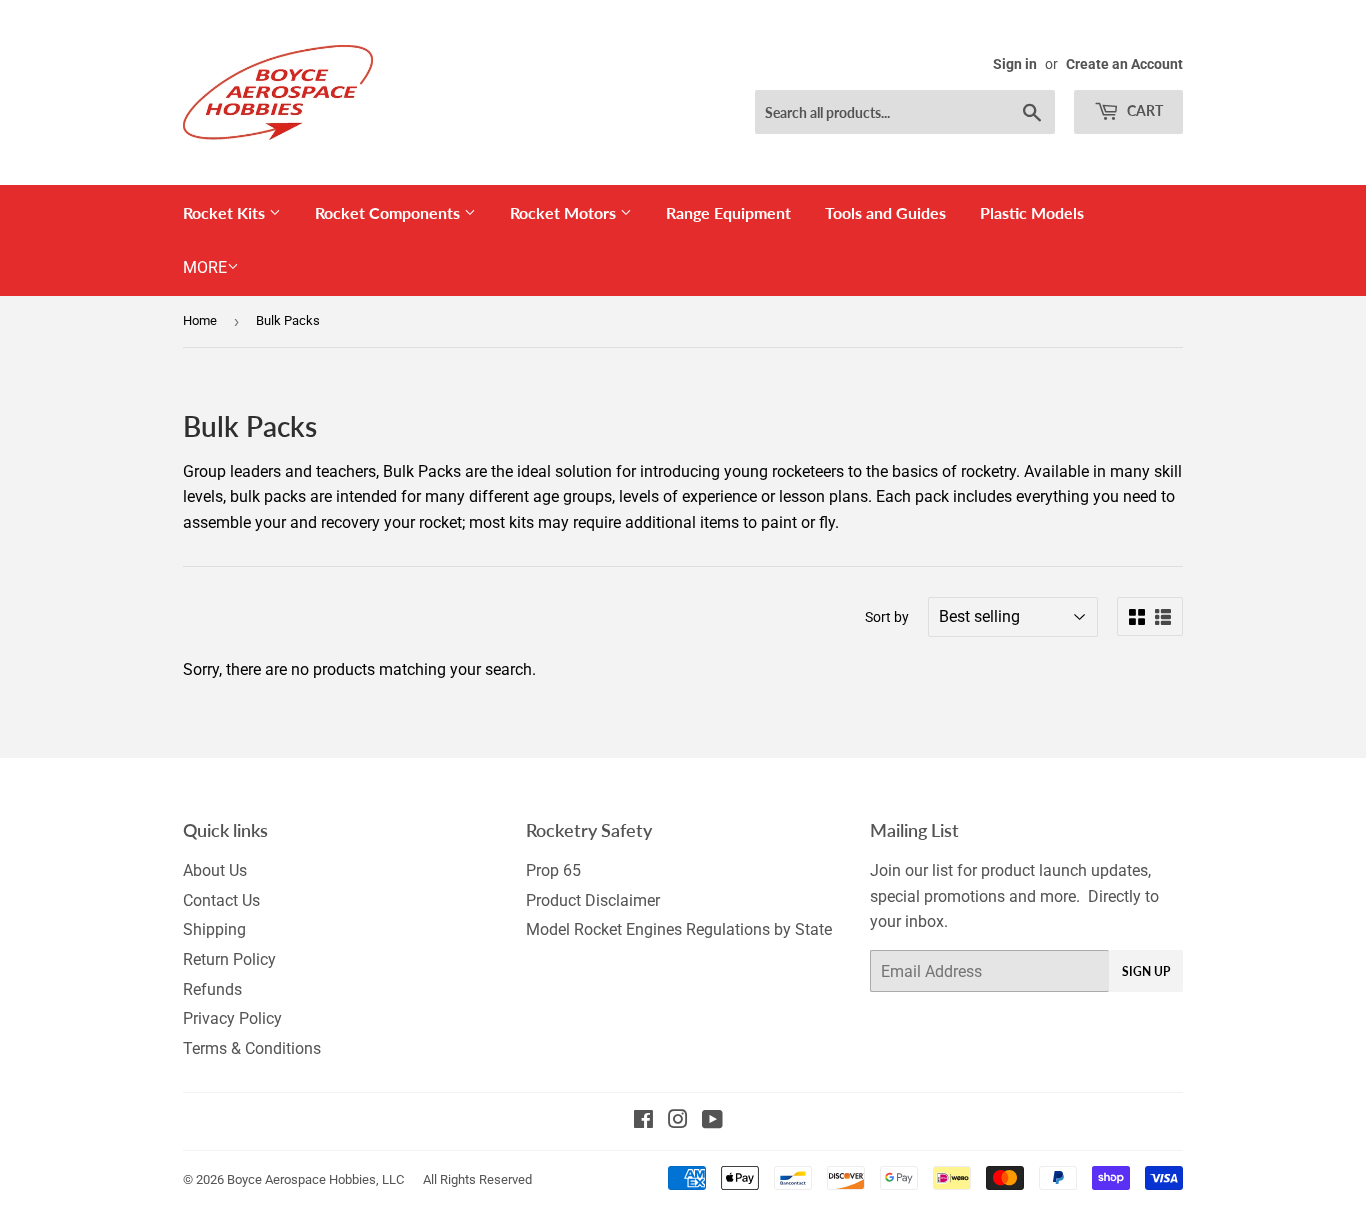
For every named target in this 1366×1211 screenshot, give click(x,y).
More (205, 267)
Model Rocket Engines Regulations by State (679, 929)
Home (200, 320)
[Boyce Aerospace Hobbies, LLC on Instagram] (678, 1121)
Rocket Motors (565, 212)
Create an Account (1124, 64)
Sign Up (1146, 971)
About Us (215, 870)
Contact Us (221, 900)
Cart (1143, 110)
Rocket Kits (226, 212)
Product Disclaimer (593, 900)
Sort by (887, 617)
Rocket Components (389, 212)
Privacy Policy (232, 1018)
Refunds (212, 989)
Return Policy (229, 959)
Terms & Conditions (252, 1048)
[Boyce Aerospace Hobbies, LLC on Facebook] (643, 1121)
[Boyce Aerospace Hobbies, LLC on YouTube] (712, 1121)
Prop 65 (553, 870)
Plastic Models (1032, 212)
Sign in (1015, 64)
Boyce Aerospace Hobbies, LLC (315, 1179)
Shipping (214, 929)
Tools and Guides (885, 212)
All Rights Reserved (477, 1179)
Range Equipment (728, 212)
